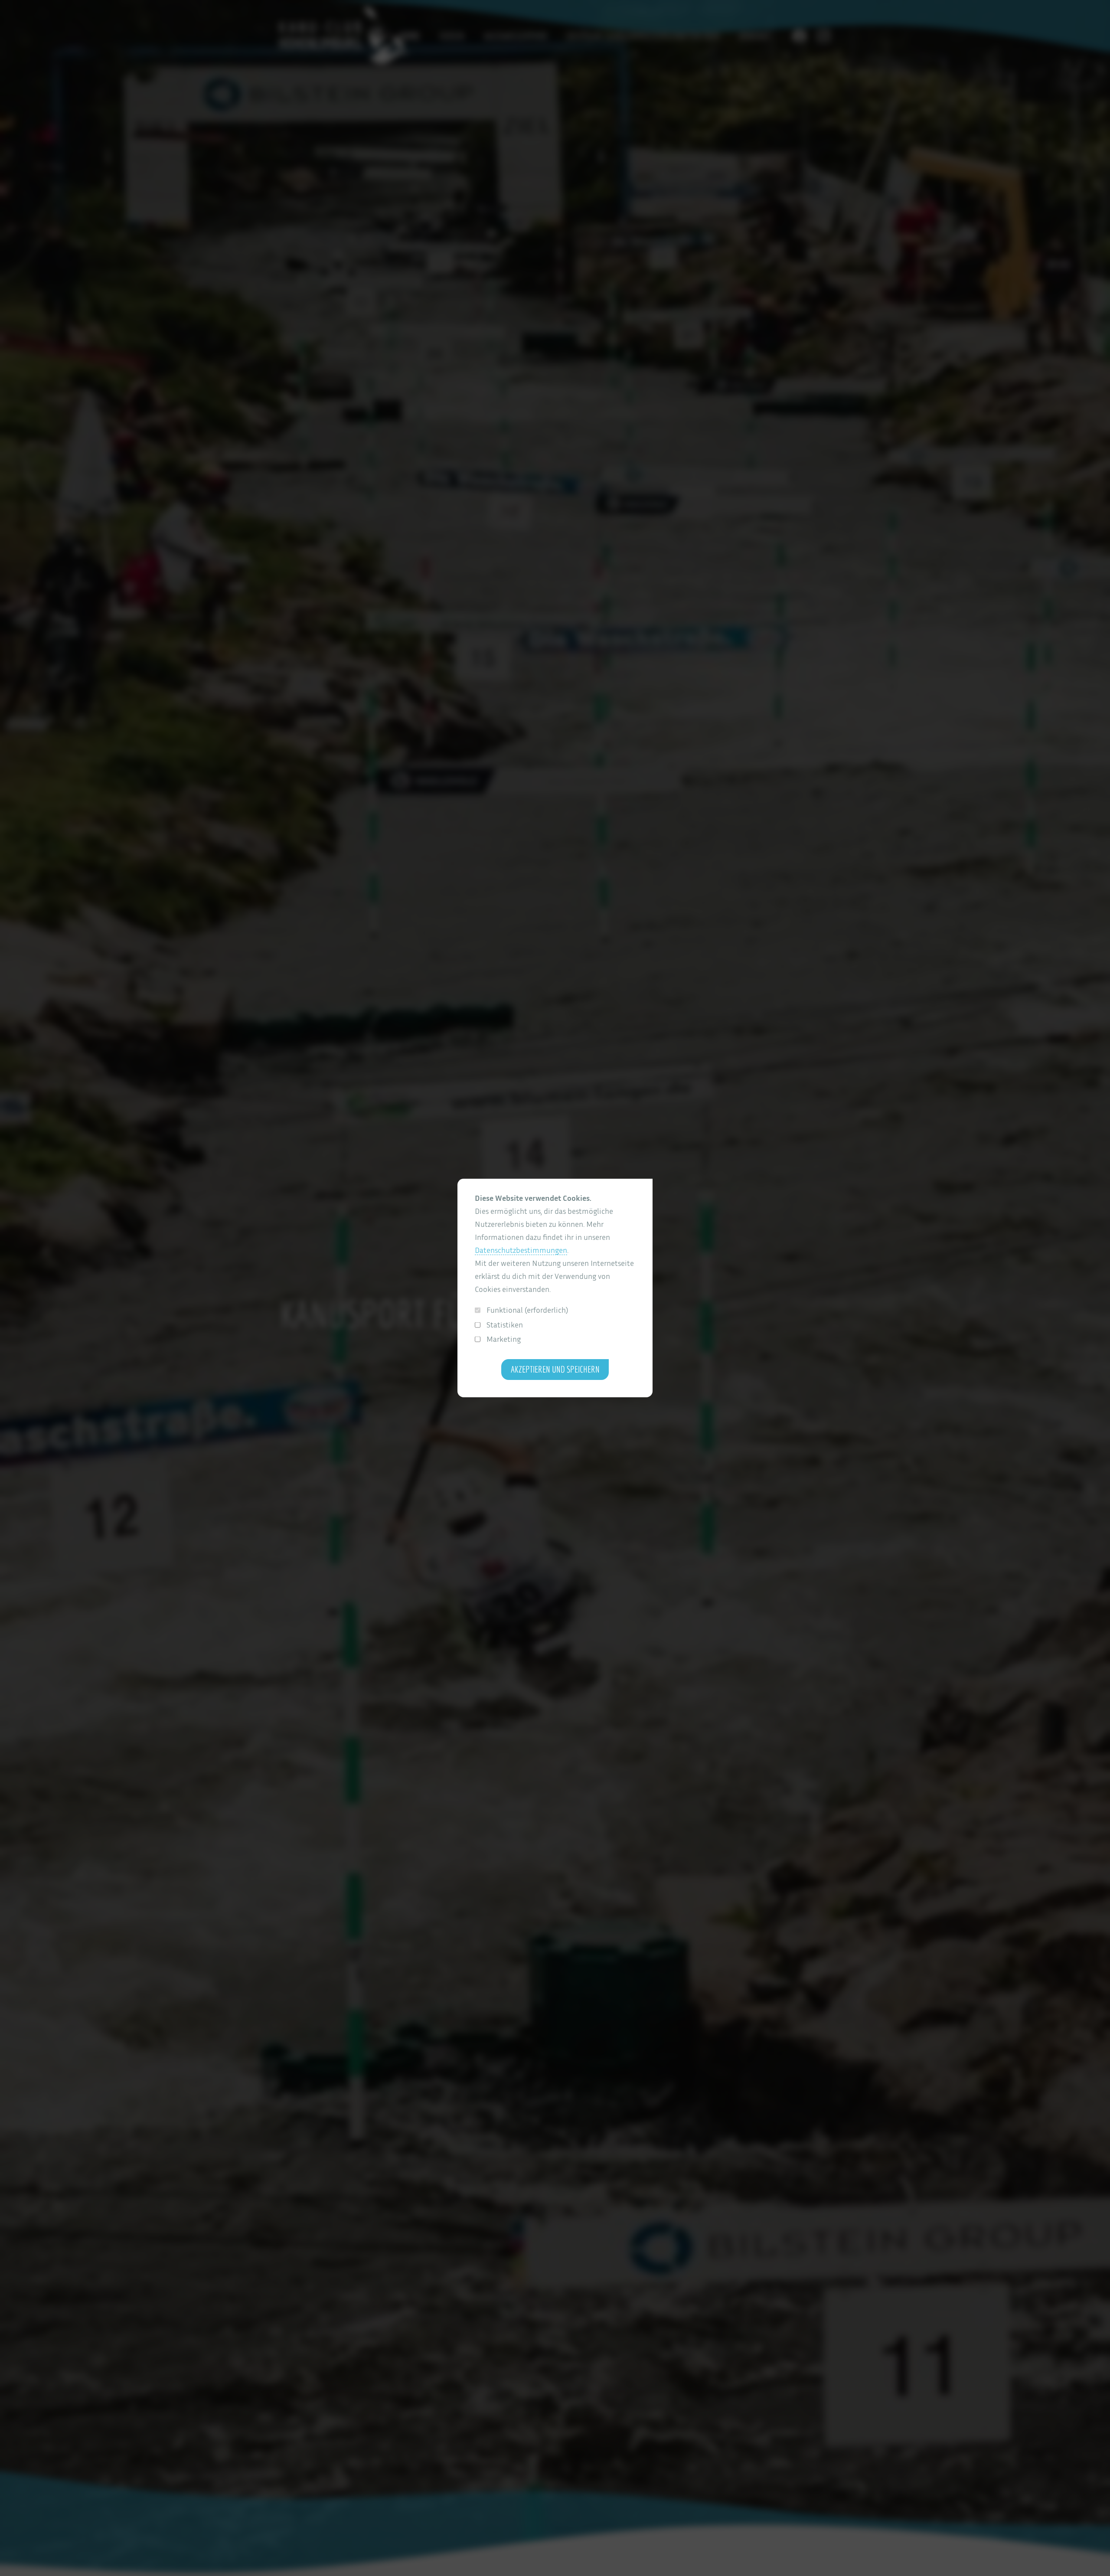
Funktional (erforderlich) (527, 1310)
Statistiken (505, 1325)
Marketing (504, 1339)
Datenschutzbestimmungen (521, 1250)
